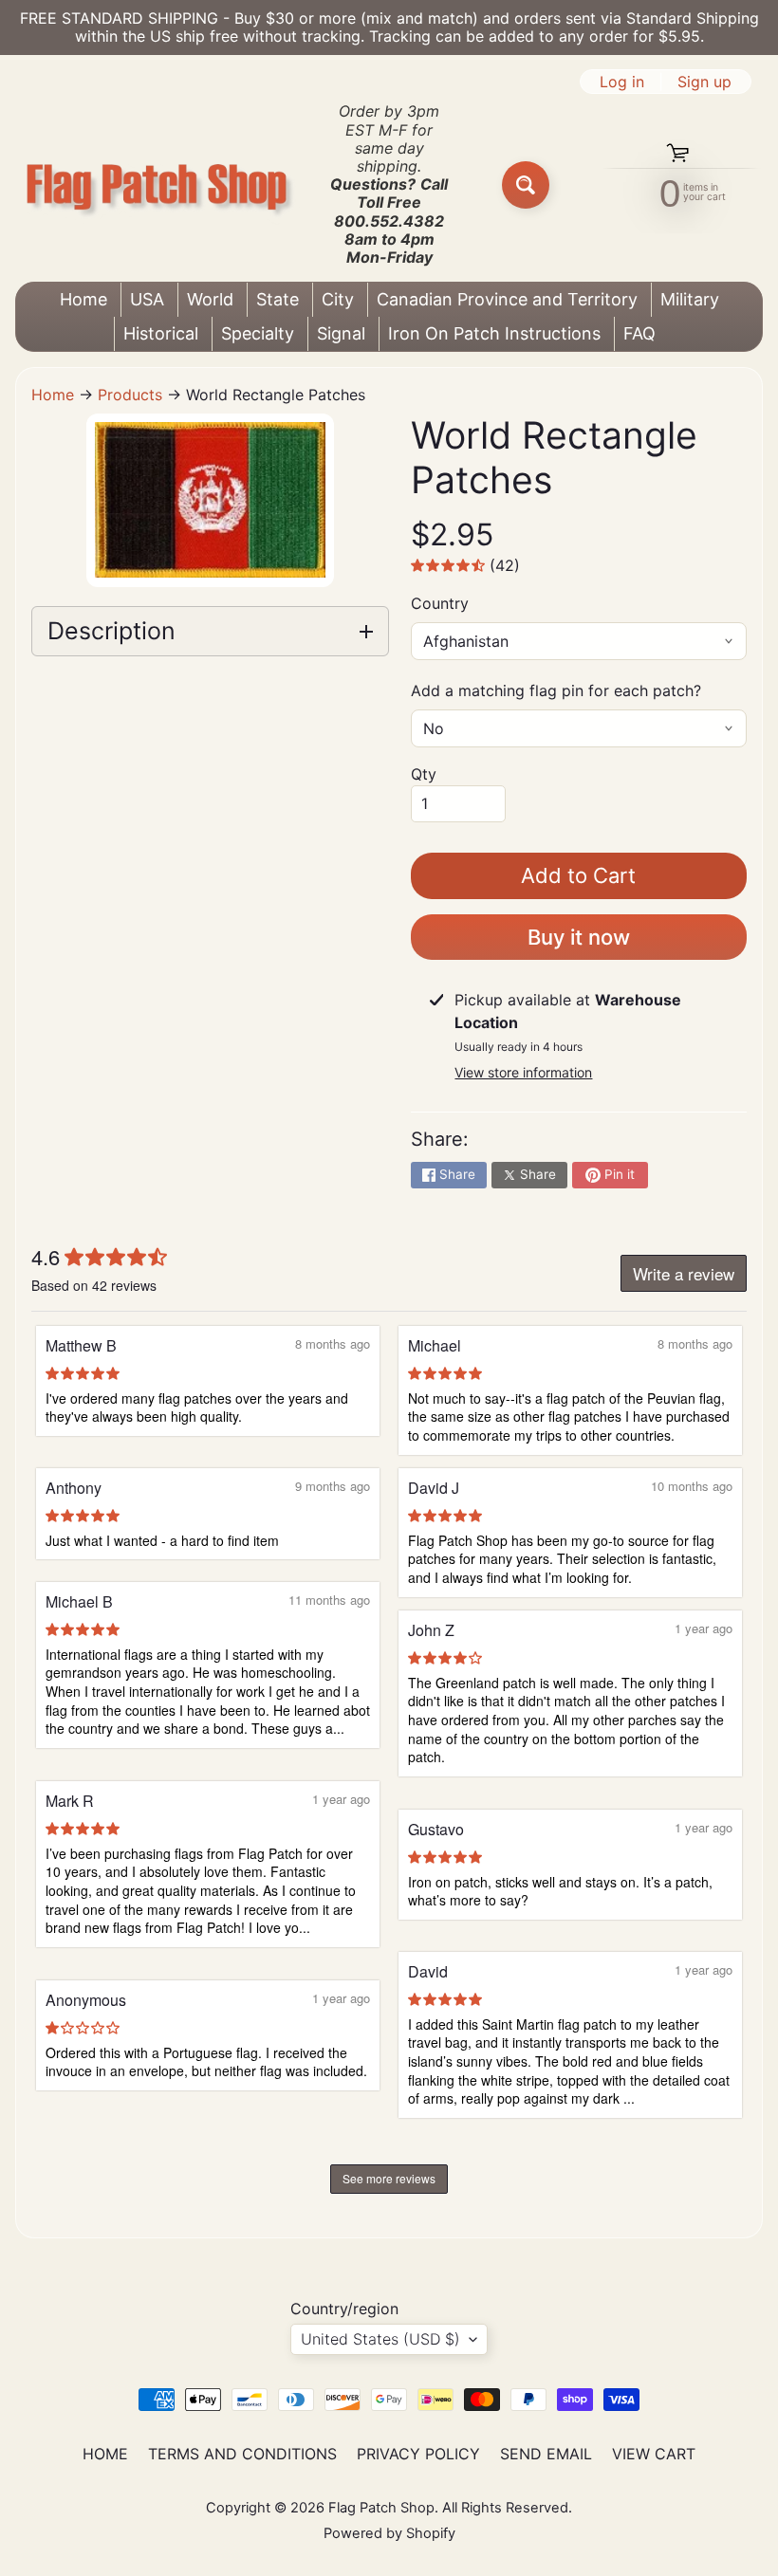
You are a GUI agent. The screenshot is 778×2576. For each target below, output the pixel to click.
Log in (622, 82)
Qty (424, 774)
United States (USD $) (380, 2339)
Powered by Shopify (389, 2533)
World (210, 299)
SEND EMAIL (546, 2454)
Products (130, 395)
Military (690, 299)
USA (147, 299)
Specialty (258, 333)
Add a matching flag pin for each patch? (556, 690)
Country (440, 603)
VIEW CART (654, 2454)
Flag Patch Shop (381, 2508)
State (278, 299)
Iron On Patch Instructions (494, 333)
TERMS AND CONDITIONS (242, 2454)
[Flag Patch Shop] (157, 184)
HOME (105, 2454)
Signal (341, 333)
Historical (161, 333)
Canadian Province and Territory (507, 299)
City (338, 299)
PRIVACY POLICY (418, 2454)
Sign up (704, 82)
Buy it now (579, 937)
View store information (523, 1072)
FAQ (639, 333)
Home (83, 299)
